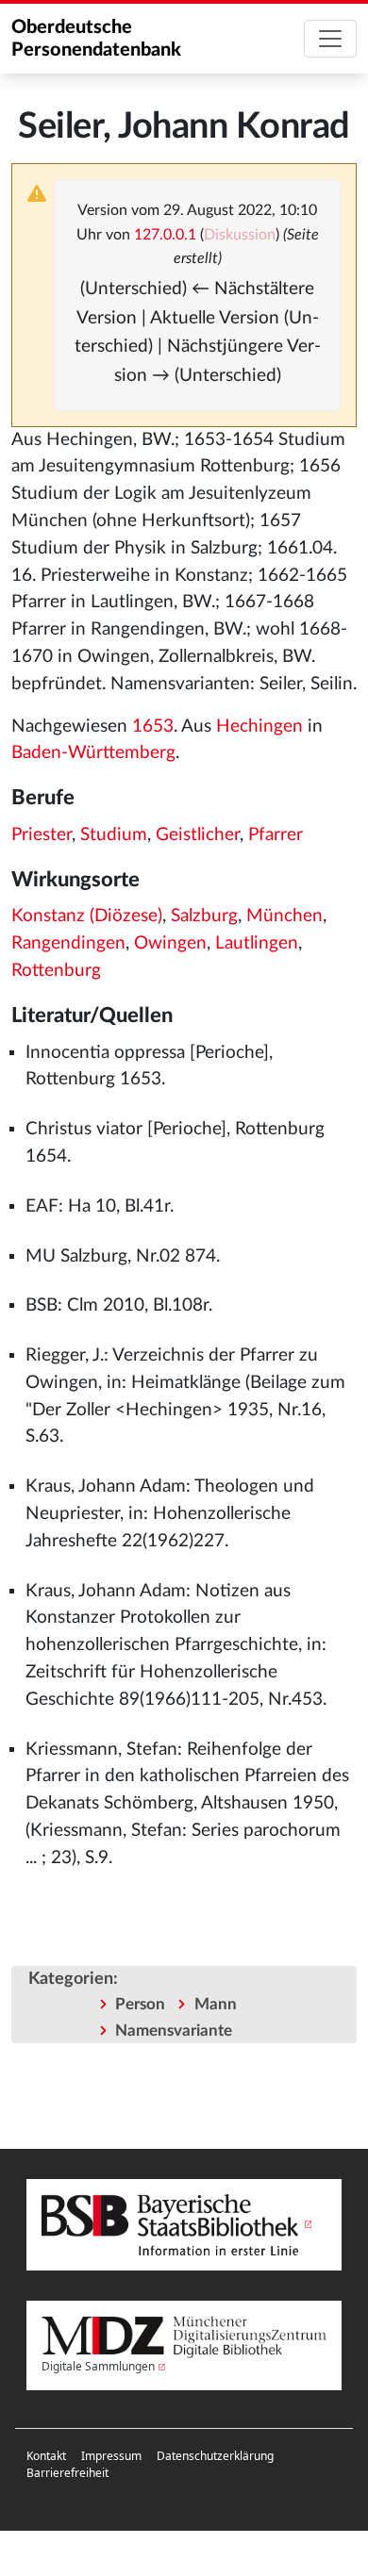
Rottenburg (56, 971)
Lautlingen (257, 943)
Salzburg (204, 916)
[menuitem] (46, 2456)
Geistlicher (198, 835)
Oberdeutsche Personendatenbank (96, 39)
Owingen (170, 943)
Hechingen (259, 727)
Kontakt (46, 2456)
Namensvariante (174, 2031)
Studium (114, 835)
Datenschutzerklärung (215, 2456)
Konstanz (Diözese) (87, 916)
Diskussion (240, 235)
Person (140, 2004)
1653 (153, 727)
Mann (216, 2004)
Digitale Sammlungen (98, 2366)
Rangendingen (68, 943)
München (284, 916)
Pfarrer (276, 835)
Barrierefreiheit (67, 2473)
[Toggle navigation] (330, 39)
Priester (42, 835)
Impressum (111, 2456)
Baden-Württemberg (93, 753)
